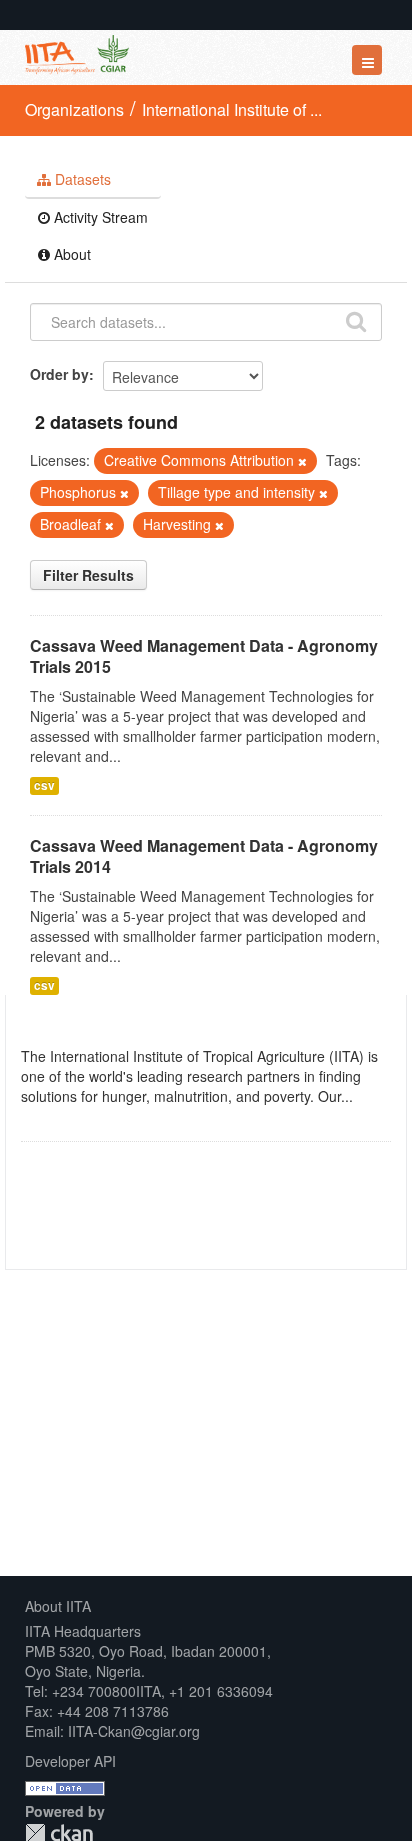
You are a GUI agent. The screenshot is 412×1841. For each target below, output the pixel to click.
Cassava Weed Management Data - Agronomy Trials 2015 (204, 656)
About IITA (58, 1606)
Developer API (70, 1761)
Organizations (74, 109)
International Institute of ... (232, 109)
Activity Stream (99, 217)
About (70, 254)
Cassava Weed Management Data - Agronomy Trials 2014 (204, 856)
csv (44, 785)
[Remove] (302, 461)
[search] (356, 320)
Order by (59, 374)
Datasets (81, 179)
